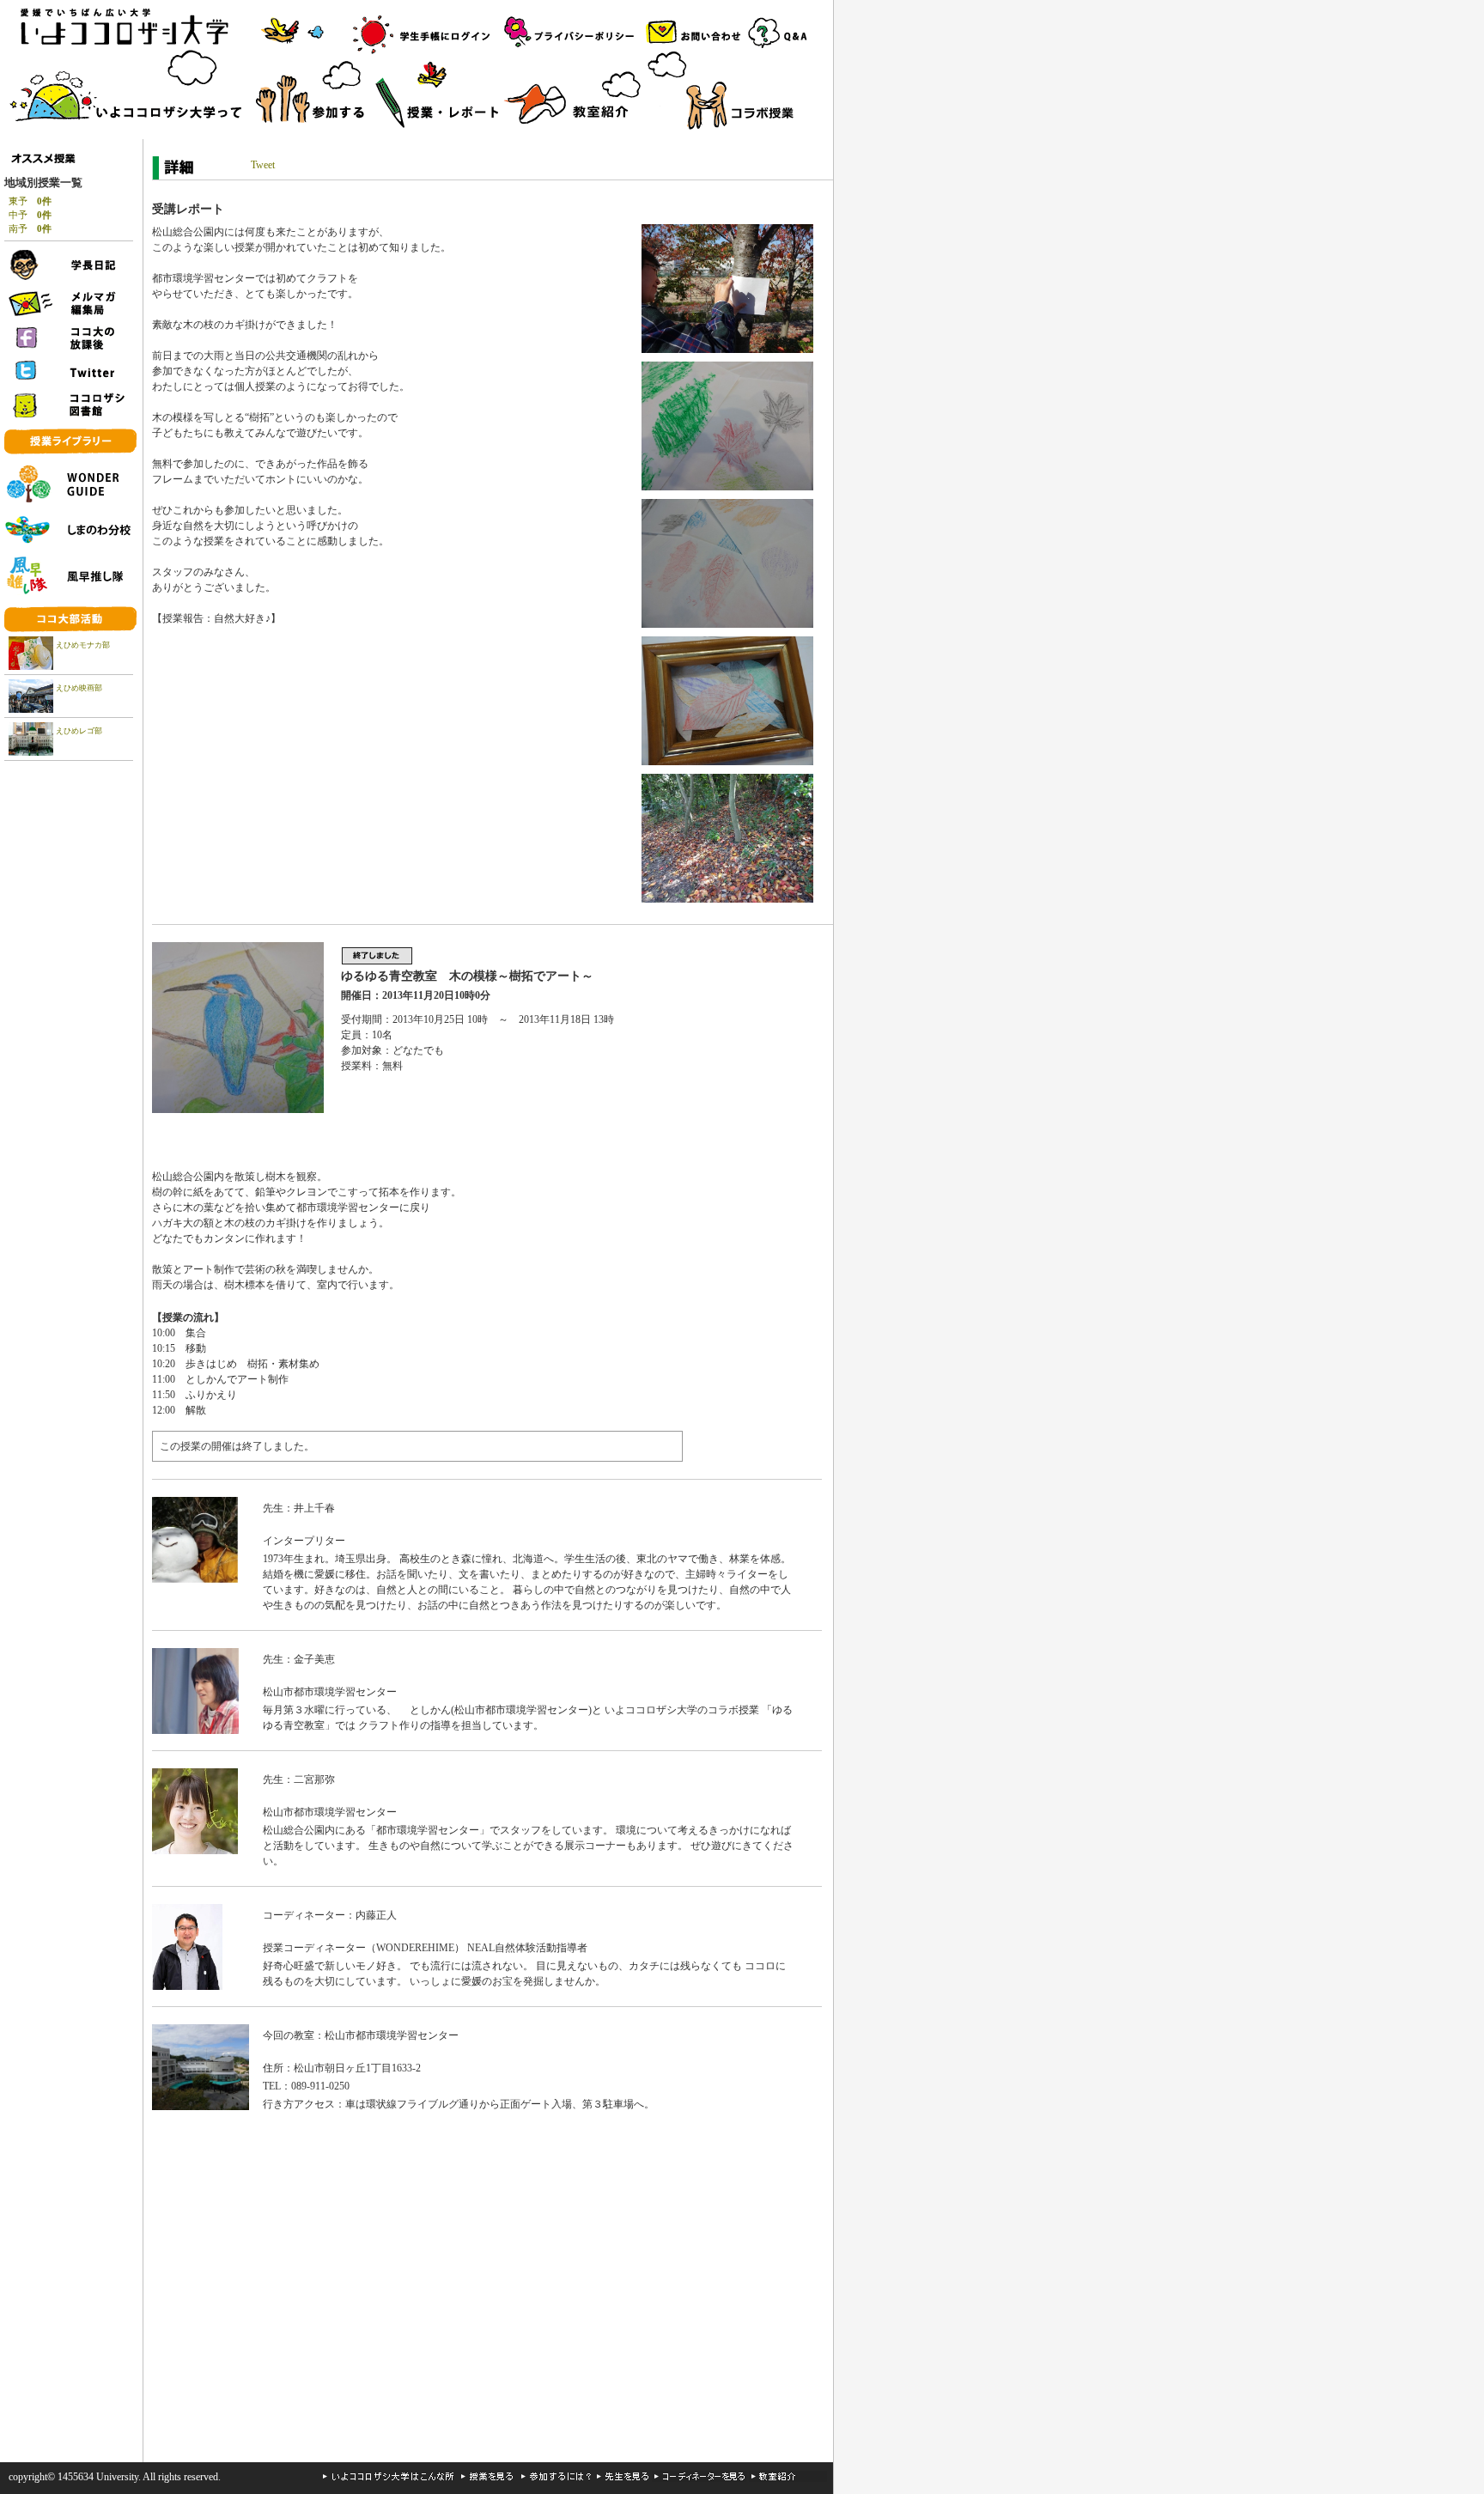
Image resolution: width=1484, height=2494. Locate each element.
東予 (30, 201)
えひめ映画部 (79, 688)
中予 (30, 215)
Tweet (263, 165)
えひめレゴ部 (79, 731)
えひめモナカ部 (83, 645)
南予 (30, 228)
